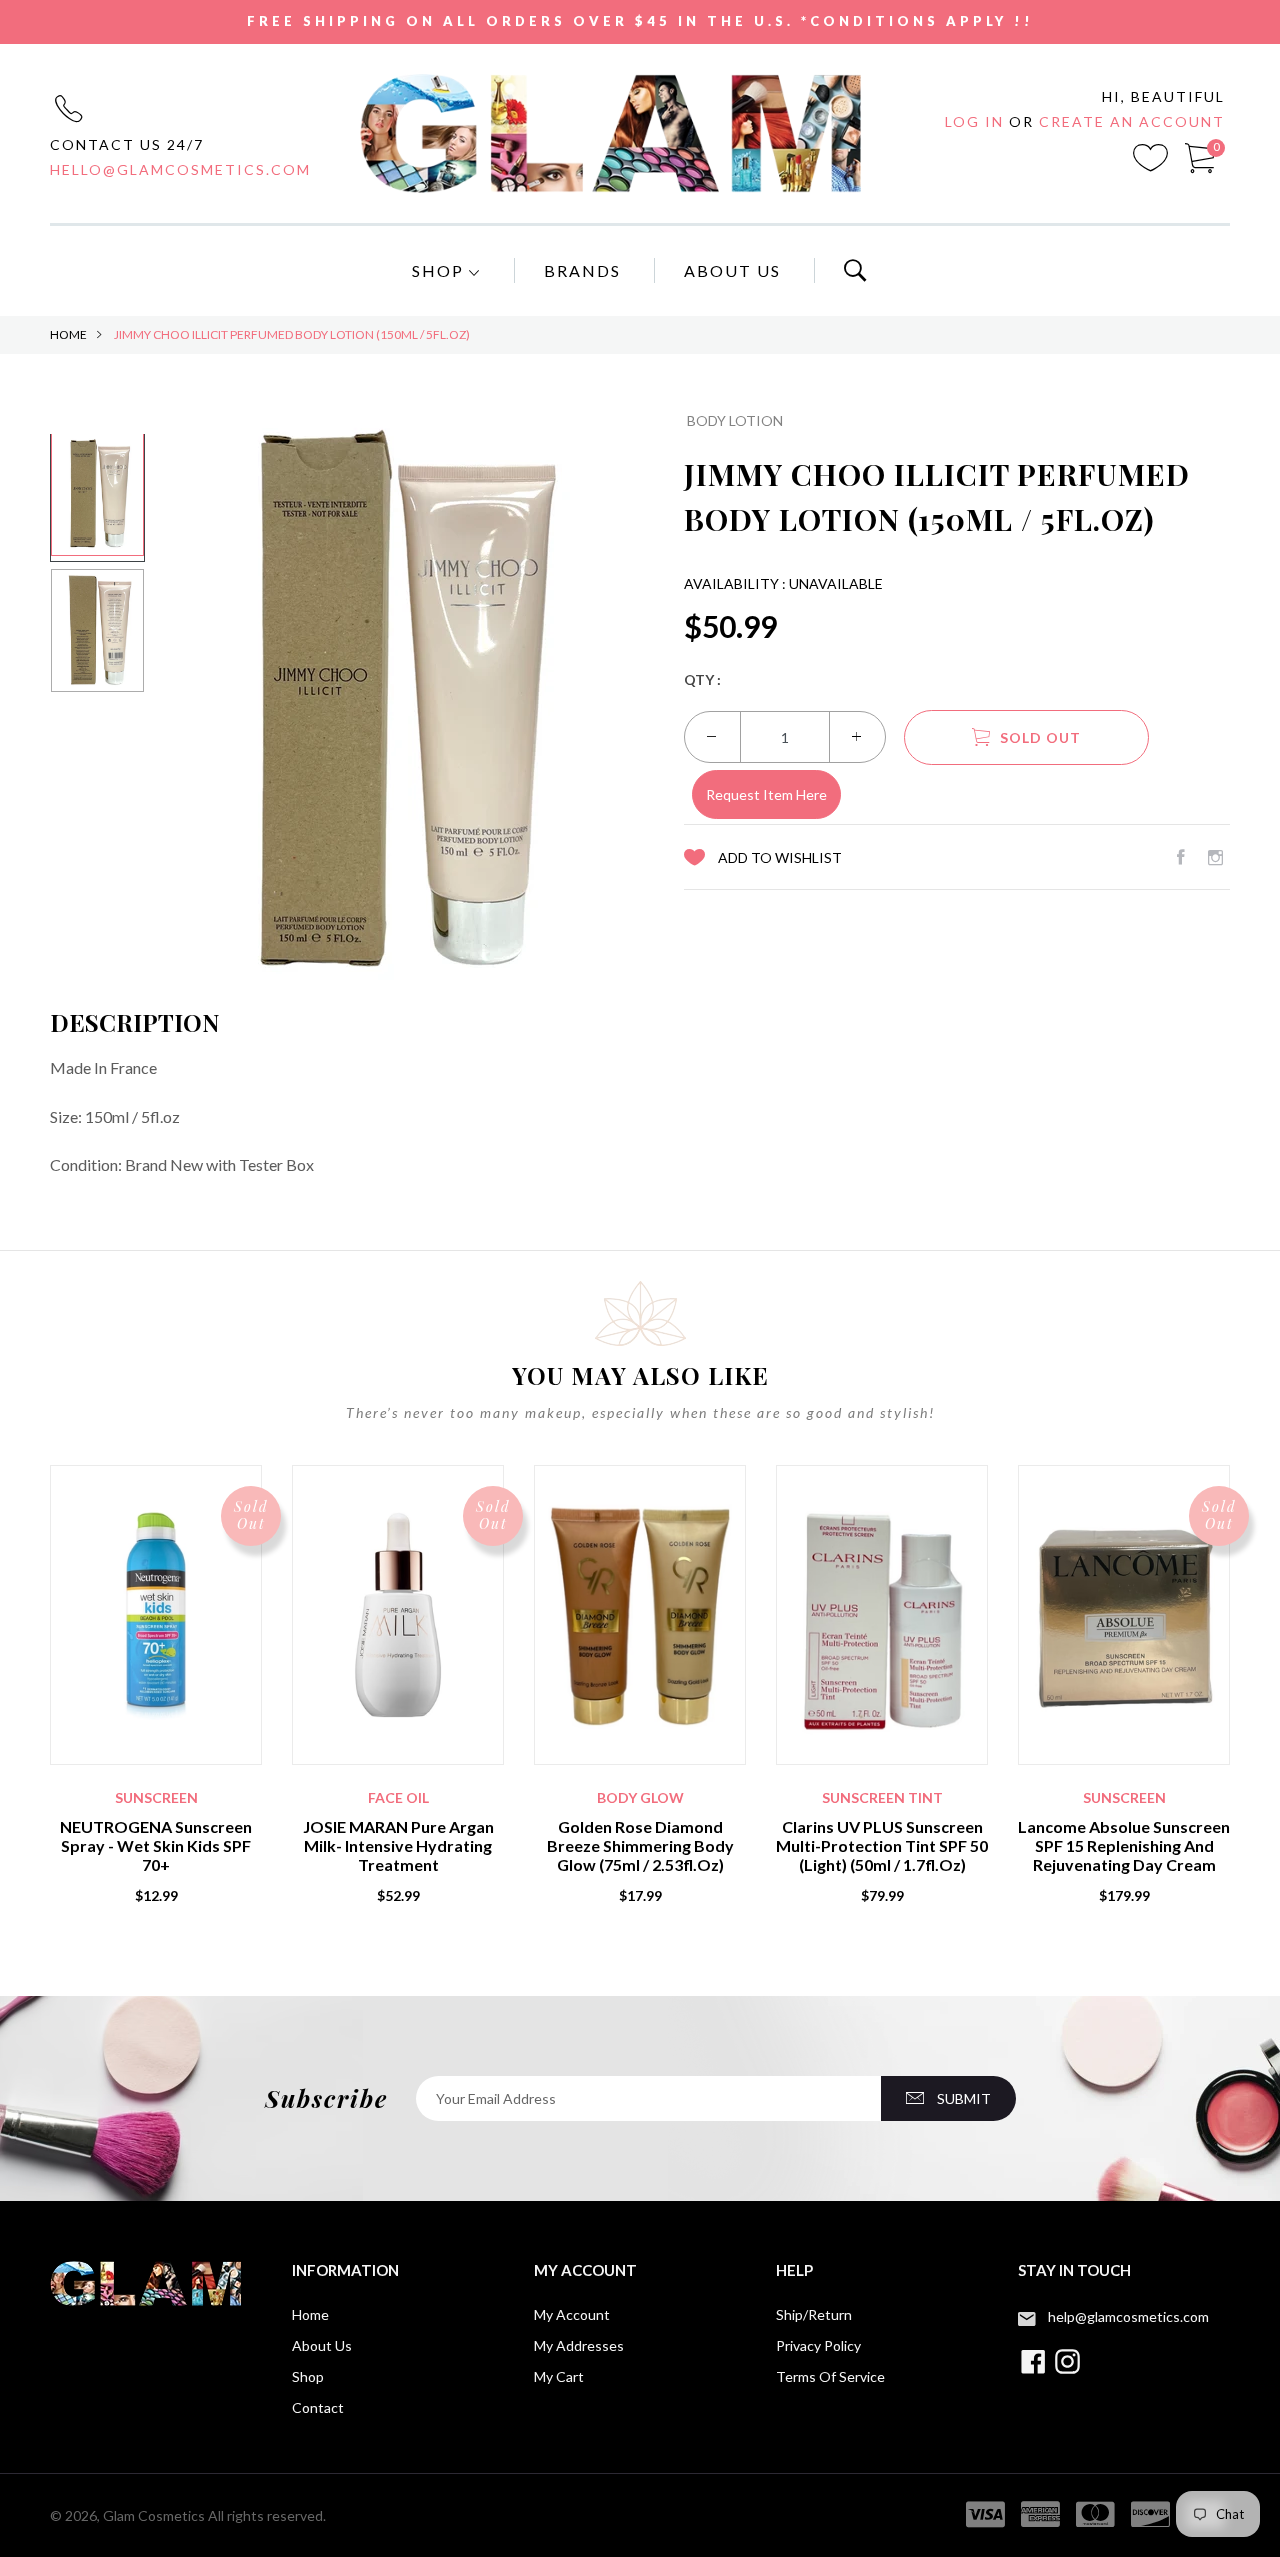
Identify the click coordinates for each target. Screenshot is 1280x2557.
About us (322, 2345)
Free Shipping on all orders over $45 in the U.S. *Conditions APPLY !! (640, 21)
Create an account (1132, 121)
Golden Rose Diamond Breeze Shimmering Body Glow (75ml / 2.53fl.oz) (640, 1845)
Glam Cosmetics (154, 2515)
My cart (559, 2376)
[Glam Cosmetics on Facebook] (1181, 857)
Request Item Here (766, 794)
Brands (582, 270)
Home (68, 334)
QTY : (702, 679)
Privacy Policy (818, 2345)
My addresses (579, 2345)
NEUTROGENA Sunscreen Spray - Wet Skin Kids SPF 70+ (156, 1845)
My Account (572, 2314)
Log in (977, 121)
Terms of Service (830, 2376)
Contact (318, 2407)
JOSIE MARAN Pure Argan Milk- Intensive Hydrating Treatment (398, 1845)
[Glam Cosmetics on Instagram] (1215, 857)
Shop (440, 270)
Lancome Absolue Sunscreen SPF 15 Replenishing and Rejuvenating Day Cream (1124, 1845)
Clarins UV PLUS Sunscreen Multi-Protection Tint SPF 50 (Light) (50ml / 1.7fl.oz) (882, 1845)
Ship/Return (814, 2314)
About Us (732, 270)
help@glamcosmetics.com (1128, 2316)
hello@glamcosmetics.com (180, 169)
